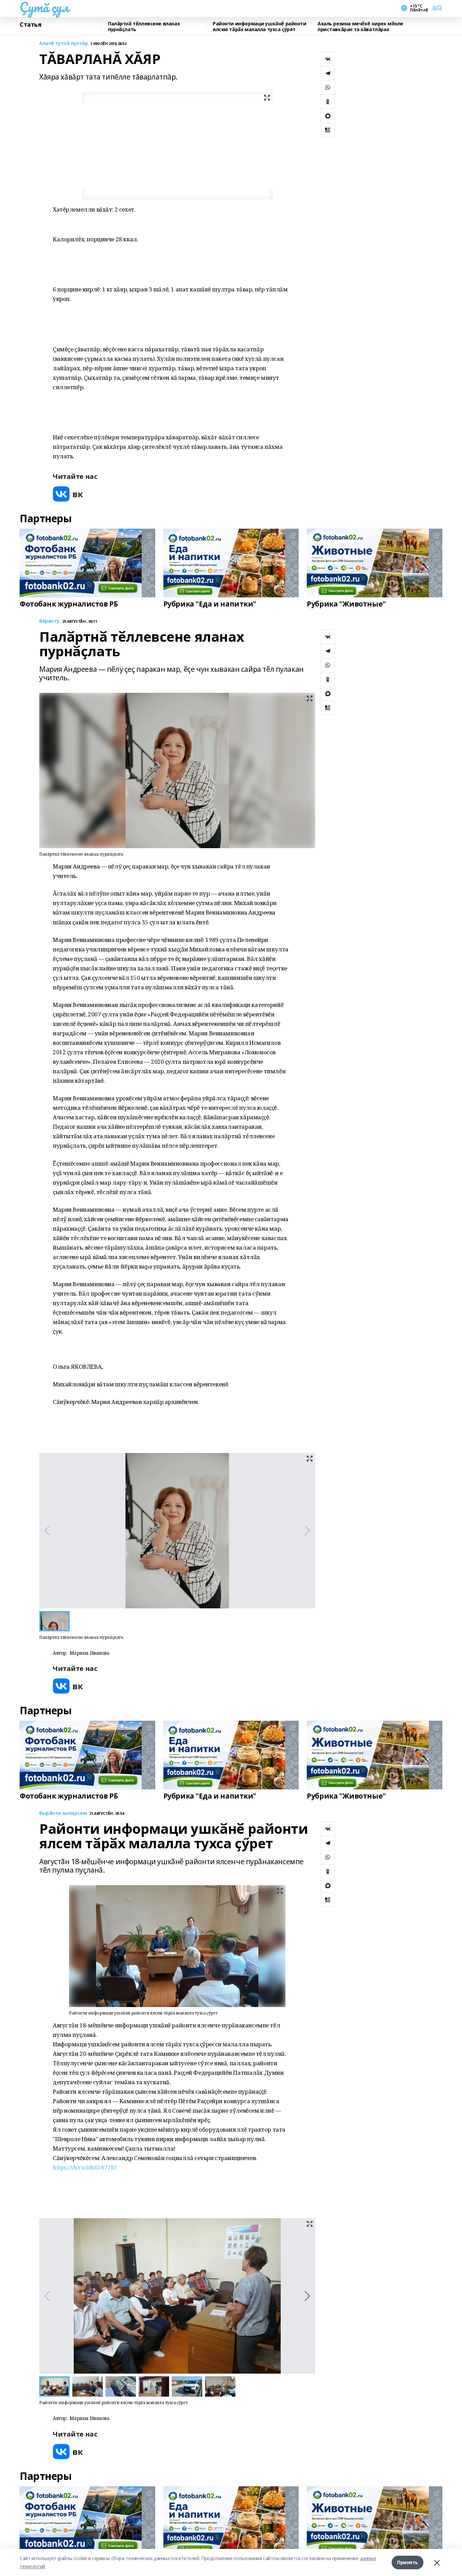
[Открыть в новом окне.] (68, 494)
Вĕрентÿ (49, 621)
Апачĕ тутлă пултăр (63, 43)
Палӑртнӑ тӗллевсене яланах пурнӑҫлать (144, 27)
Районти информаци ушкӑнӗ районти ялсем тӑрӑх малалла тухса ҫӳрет (260, 27)
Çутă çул (44, 7)
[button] (307, 2296)
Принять (408, 2562)
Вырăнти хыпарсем (63, 1813)
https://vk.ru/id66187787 (85, 2167)
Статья (30, 25)
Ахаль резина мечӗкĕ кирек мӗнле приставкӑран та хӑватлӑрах (360, 27)
